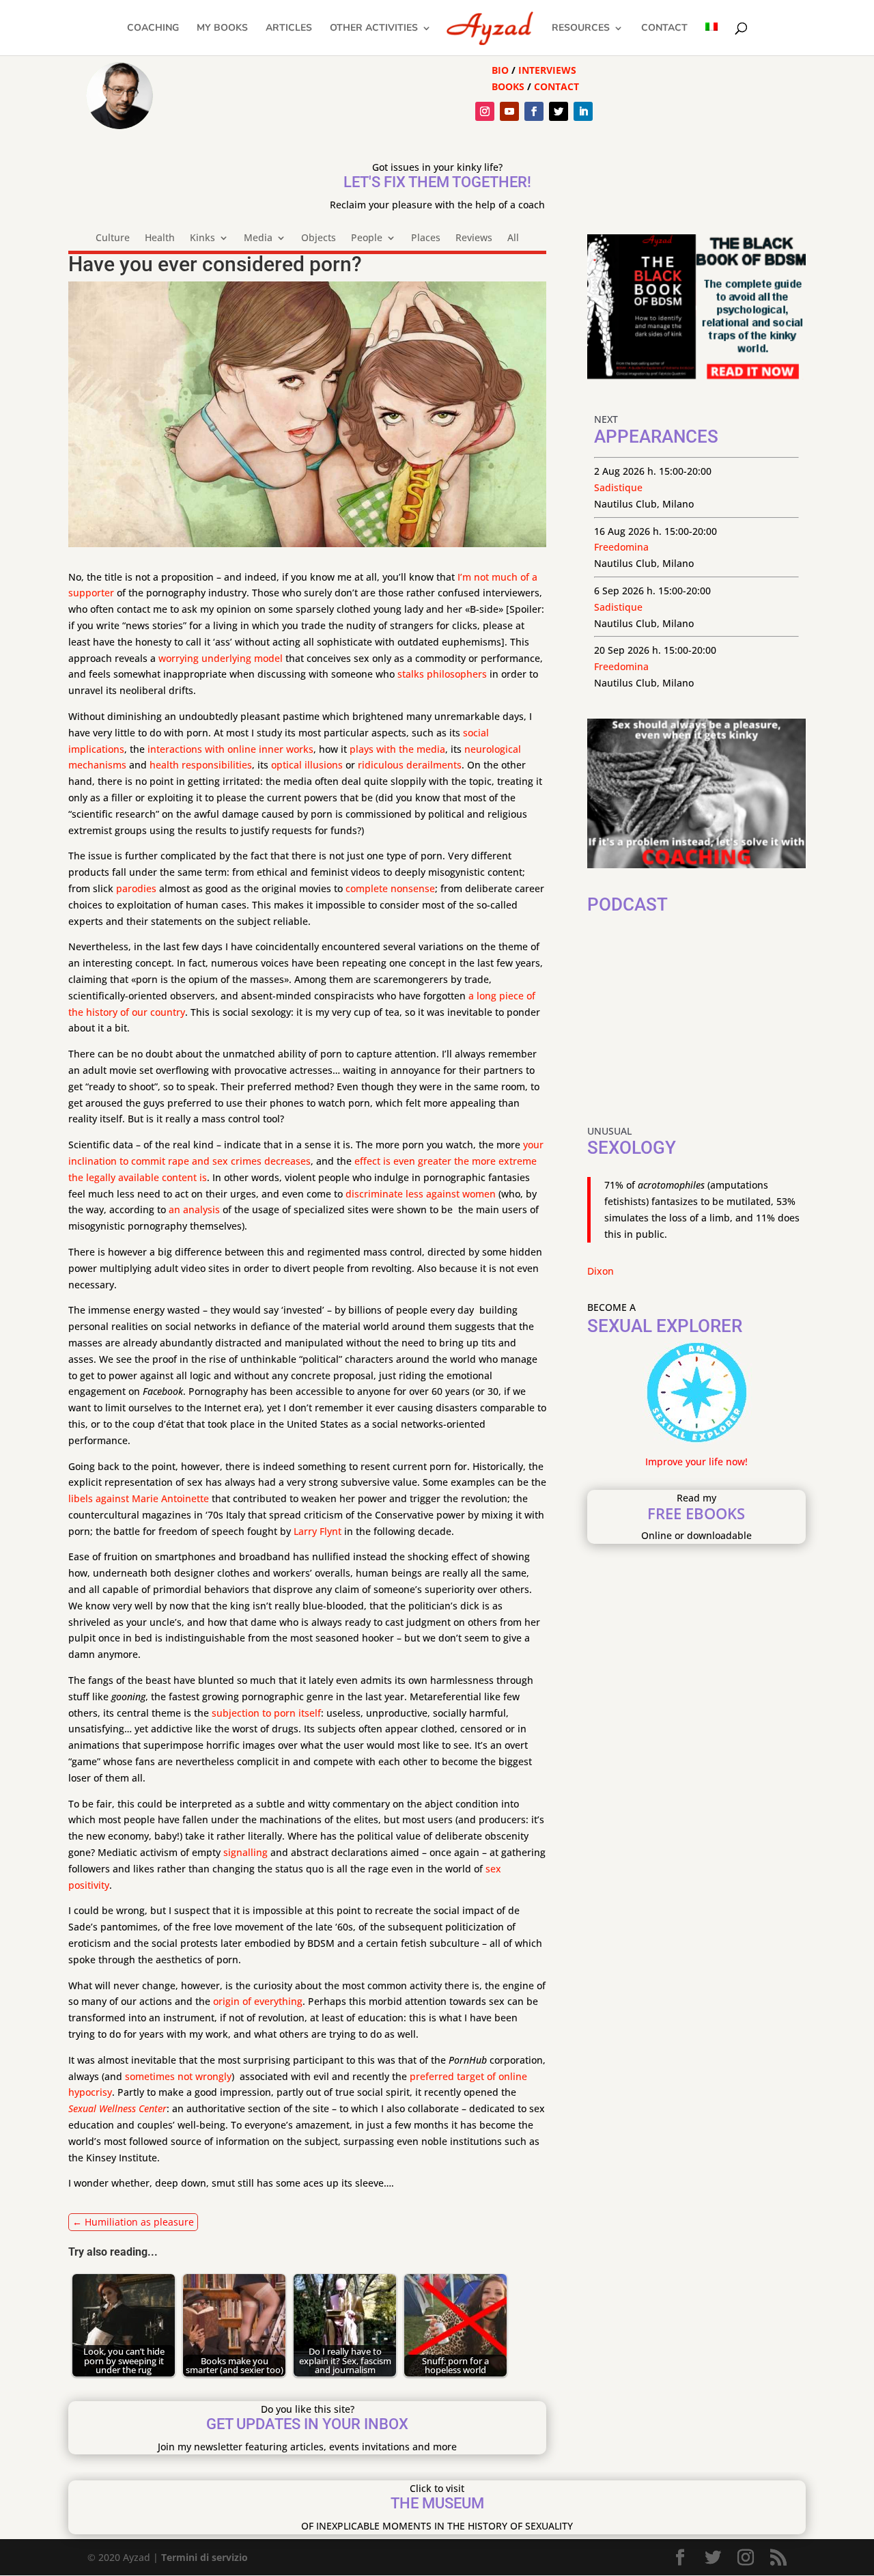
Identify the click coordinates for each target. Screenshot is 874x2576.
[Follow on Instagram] (485, 111)
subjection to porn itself (266, 1713)
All (513, 238)
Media (258, 238)
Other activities (374, 29)
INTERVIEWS (547, 70)
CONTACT (556, 86)
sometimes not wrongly (178, 2076)
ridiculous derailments (410, 765)
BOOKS (508, 86)
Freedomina (621, 547)
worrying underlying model (221, 658)
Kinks (202, 238)
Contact (664, 29)
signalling (245, 1852)
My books (222, 29)
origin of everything (258, 2001)
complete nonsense (390, 888)
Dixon (601, 1271)
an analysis (194, 1209)
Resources (581, 29)
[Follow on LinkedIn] (583, 111)
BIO (500, 70)
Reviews (474, 238)
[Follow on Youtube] (509, 111)
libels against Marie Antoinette (139, 1498)
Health (160, 238)
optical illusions (307, 765)
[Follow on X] (559, 111)
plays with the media (397, 749)
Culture (113, 238)
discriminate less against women (421, 1194)
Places (426, 238)
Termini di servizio (205, 2557)
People (367, 238)
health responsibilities (201, 765)
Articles (289, 29)
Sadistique (618, 487)
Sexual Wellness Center (117, 2108)
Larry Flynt (318, 1531)
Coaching (153, 29)
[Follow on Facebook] (534, 111)
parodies (136, 888)
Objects (319, 238)
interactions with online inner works (230, 749)
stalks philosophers (442, 674)
